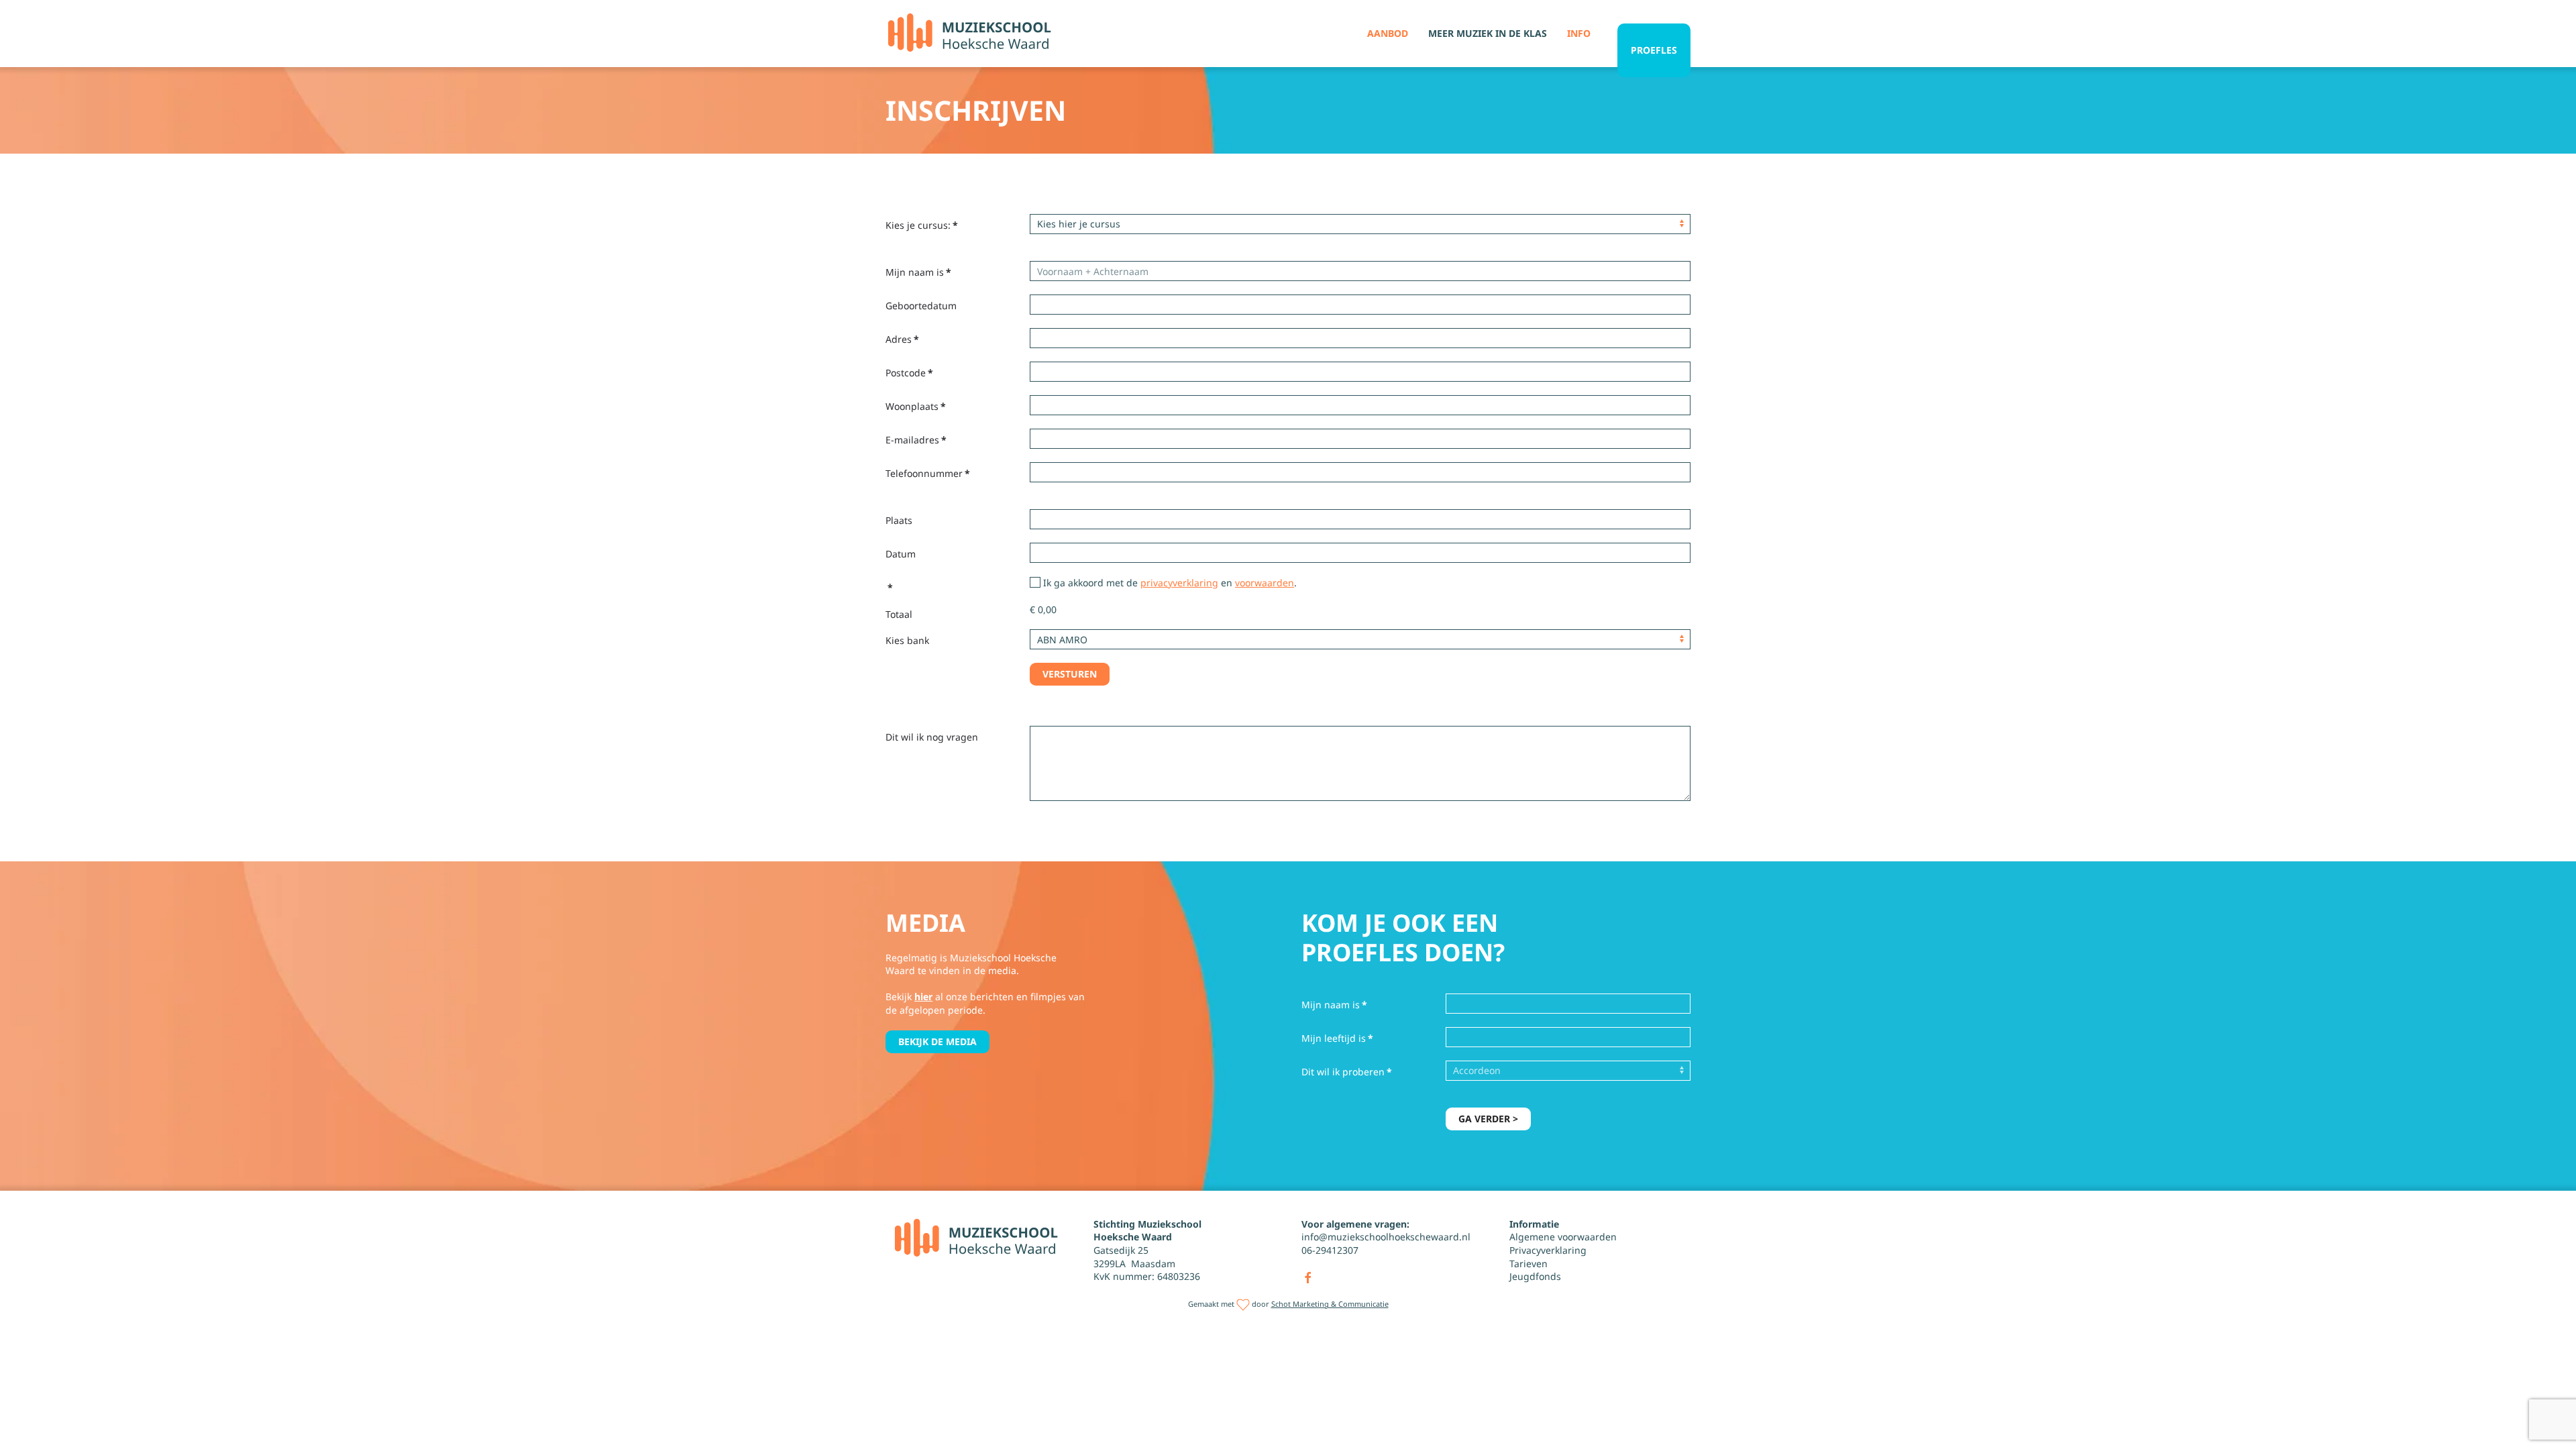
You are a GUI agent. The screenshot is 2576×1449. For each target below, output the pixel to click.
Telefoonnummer (928, 473)
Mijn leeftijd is (1337, 1038)
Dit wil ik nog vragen (932, 737)
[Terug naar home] (969, 34)
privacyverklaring (1179, 583)
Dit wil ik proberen (1347, 1072)
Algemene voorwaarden (1563, 1237)
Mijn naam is (918, 272)
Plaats (899, 520)
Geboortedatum (921, 306)
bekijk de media (937, 1041)
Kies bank (907, 640)
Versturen (1070, 674)
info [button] (1579, 33)
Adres (902, 339)
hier (923, 997)
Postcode (909, 373)
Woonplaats (916, 406)
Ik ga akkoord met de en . (1169, 583)
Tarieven (1528, 1264)
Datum (901, 554)
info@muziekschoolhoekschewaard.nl (1386, 1237)
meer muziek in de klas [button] (1488, 33)
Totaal (899, 614)
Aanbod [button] (1388, 33)
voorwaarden (1265, 583)
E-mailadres (916, 440)
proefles (1654, 50)
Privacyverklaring (1548, 1250)
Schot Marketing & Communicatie (1330, 1304)
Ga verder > (1488, 1119)
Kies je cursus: (922, 225)
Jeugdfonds (1535, 1276)
